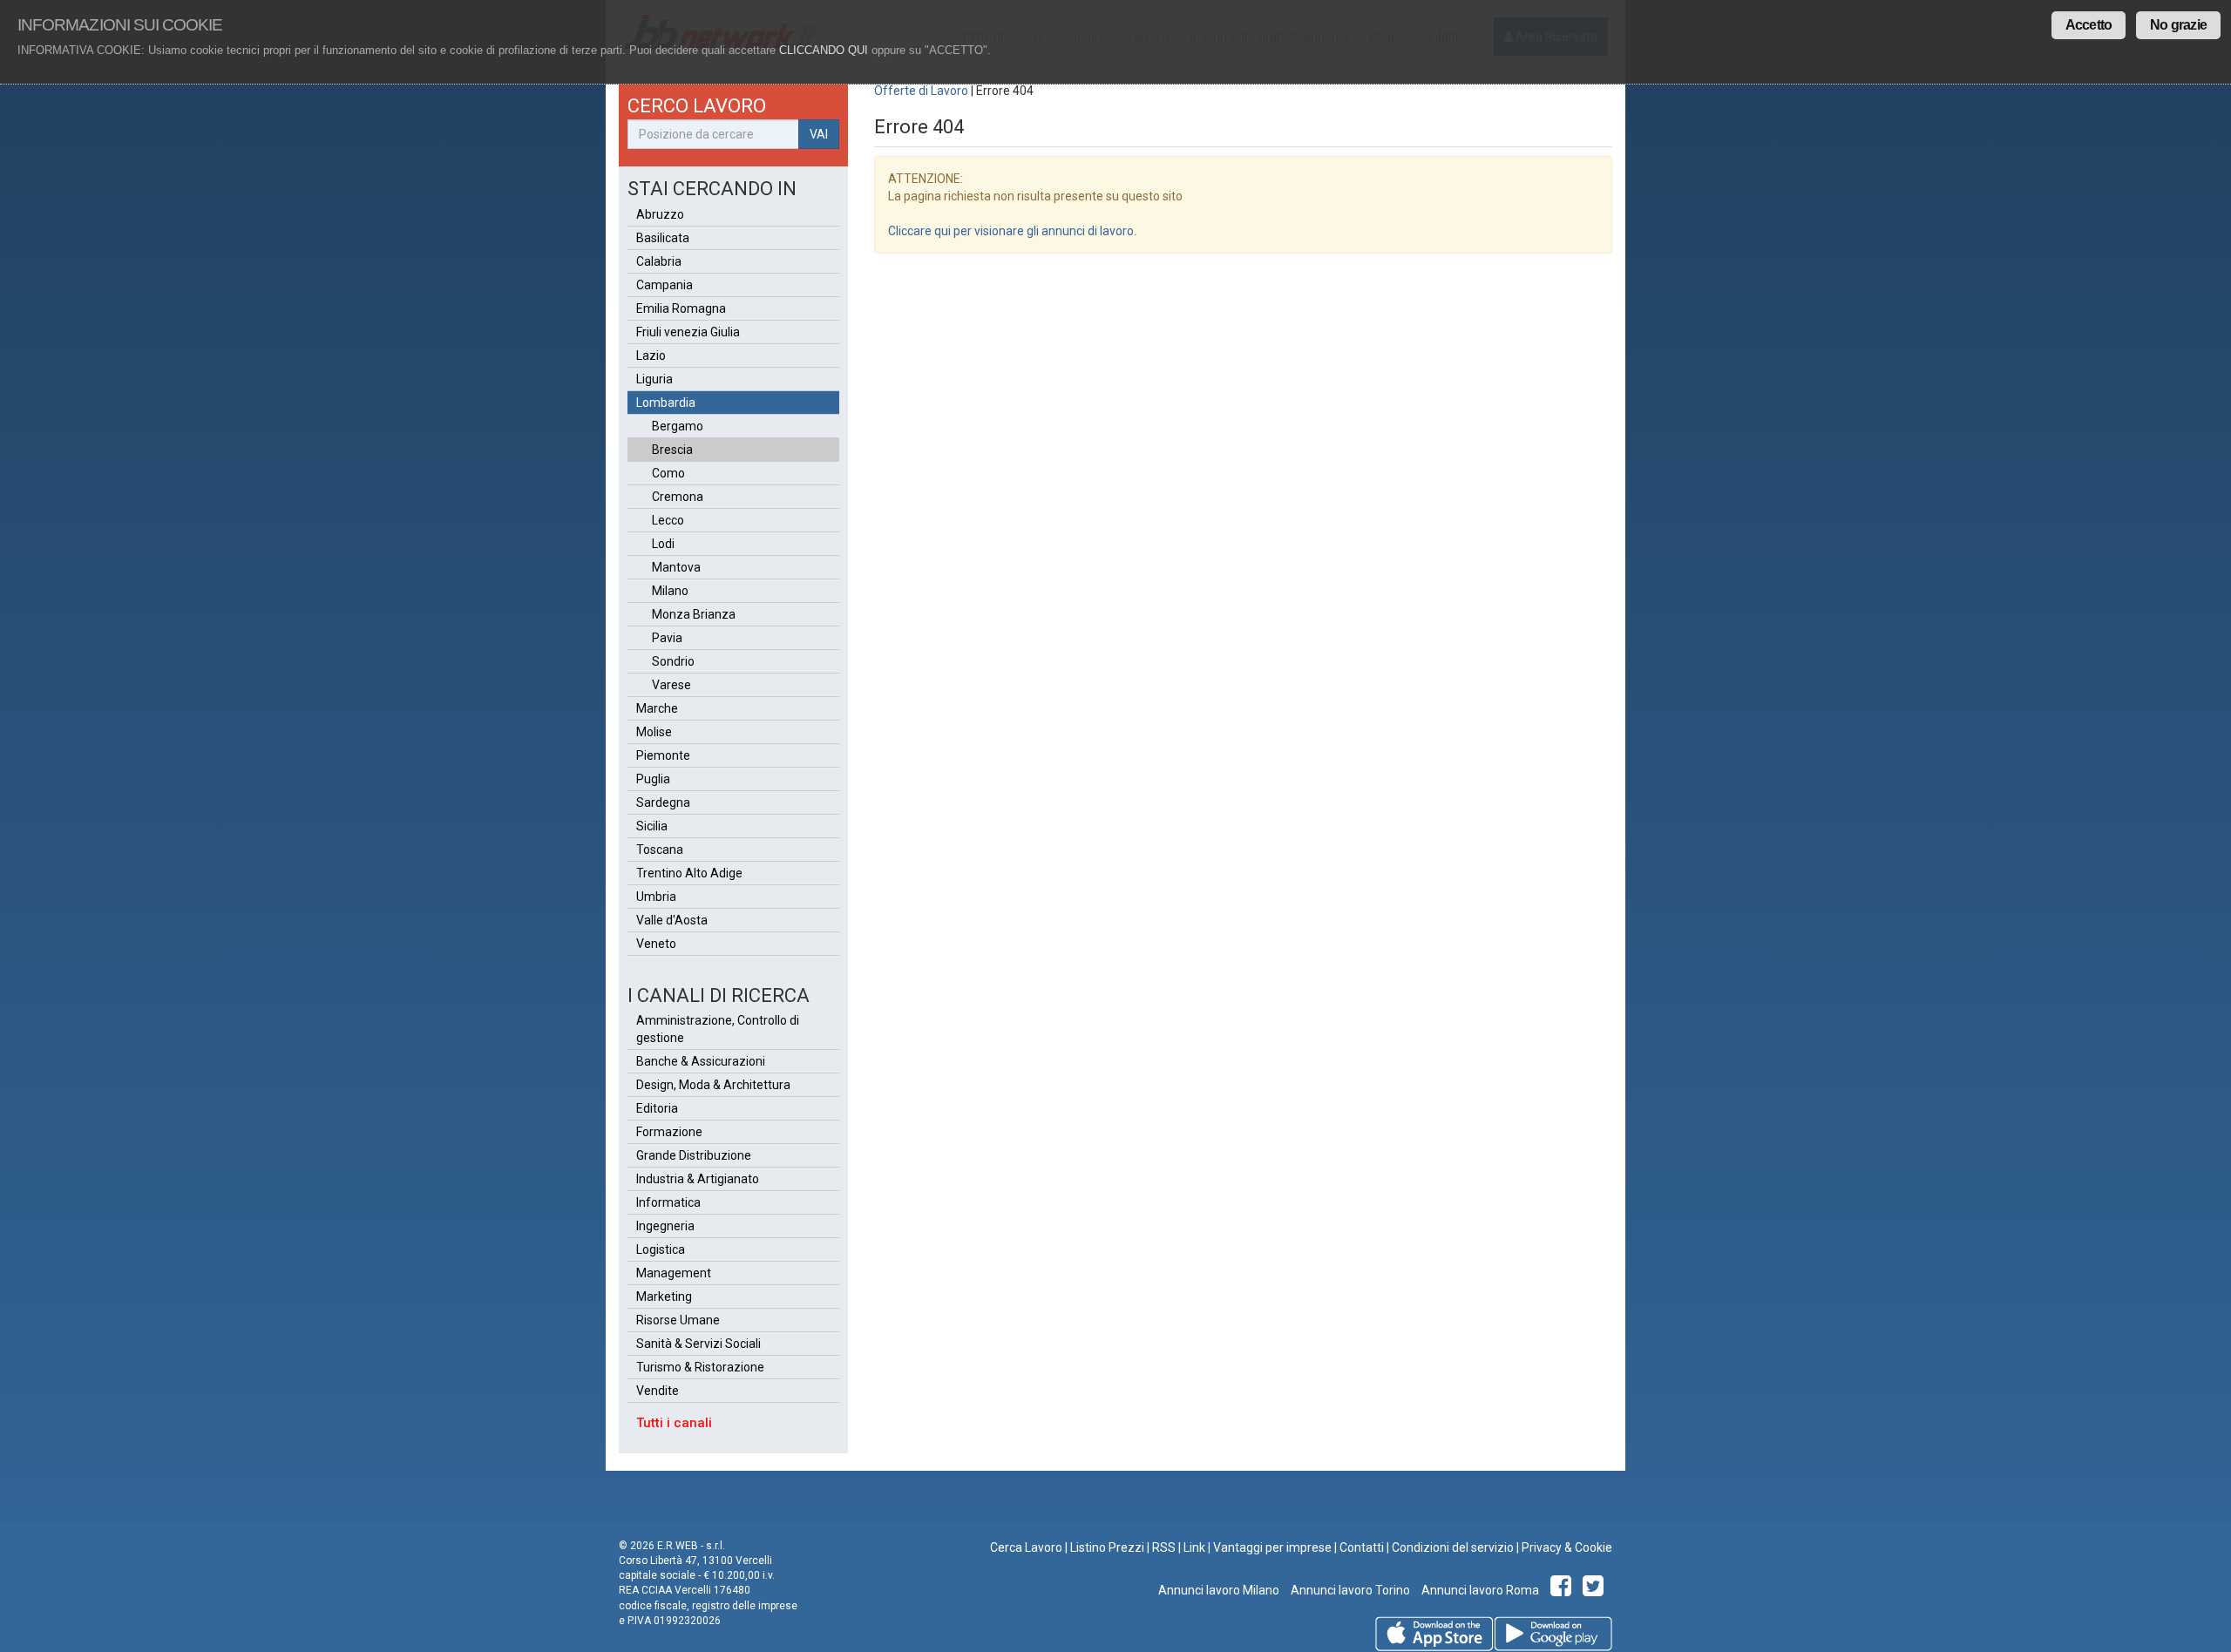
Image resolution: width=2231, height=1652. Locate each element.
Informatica (668, 1202)
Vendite (658, 1391)
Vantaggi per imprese (1272, 1547)
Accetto (2089, 25)
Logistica (661, 1249)
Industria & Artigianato (698, 1179)
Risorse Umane (678, 1320)
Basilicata (663, 238)
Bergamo (678, 426)
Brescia (672, 450)
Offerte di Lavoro (921, 91)
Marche (657, 708)
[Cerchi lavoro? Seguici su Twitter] (1596, 1590)
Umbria (656, 897)
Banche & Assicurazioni (701, 1061)
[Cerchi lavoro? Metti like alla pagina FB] (1564, 1590)
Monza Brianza (694, 614)
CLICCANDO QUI (824, 50)
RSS (1164, 1547)
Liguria (654, 379)
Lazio (651, 355)
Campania (665, 285)
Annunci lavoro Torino (1349, 1590)
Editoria (657, 1108)
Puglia (653, 779)
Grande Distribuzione (694, 1155)
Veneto (656, 944)
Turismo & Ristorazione (700, 1367)
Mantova (676, 567)
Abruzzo (660, 214)
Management (674, 1273)
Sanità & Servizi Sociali (698, 1344)
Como (668, 473)
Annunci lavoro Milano (1219, 1590)
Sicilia (652, 826)
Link (1194, 1547)
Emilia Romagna (681, 308)
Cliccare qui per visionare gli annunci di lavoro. (1012, 231)
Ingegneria (665, 1226)
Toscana (660, 850)
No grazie (2178, 25)
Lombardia (666, 403)
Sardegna (663, 802)
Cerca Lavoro (1026, 1547)
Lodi (663, 544)
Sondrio (673, 661)
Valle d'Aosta (672, 920)
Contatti (1362, 1547)
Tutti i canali (674, 1423)
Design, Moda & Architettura (713, 1085)
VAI (819, 134)
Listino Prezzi (1107, 1547)
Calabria (659, 261)
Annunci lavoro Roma (1479, 1590)
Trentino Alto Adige (689, 873)
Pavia (667, 638)
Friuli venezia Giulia (688, 332)
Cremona (678, 497)
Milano (670, 591)
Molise (654, 732)
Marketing (664, 1297)
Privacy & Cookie (1567, 1547)
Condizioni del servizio (1453, 1547)
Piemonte (663, 755)
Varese (671, 685)
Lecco (668, 520)
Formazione (669, 1132)
